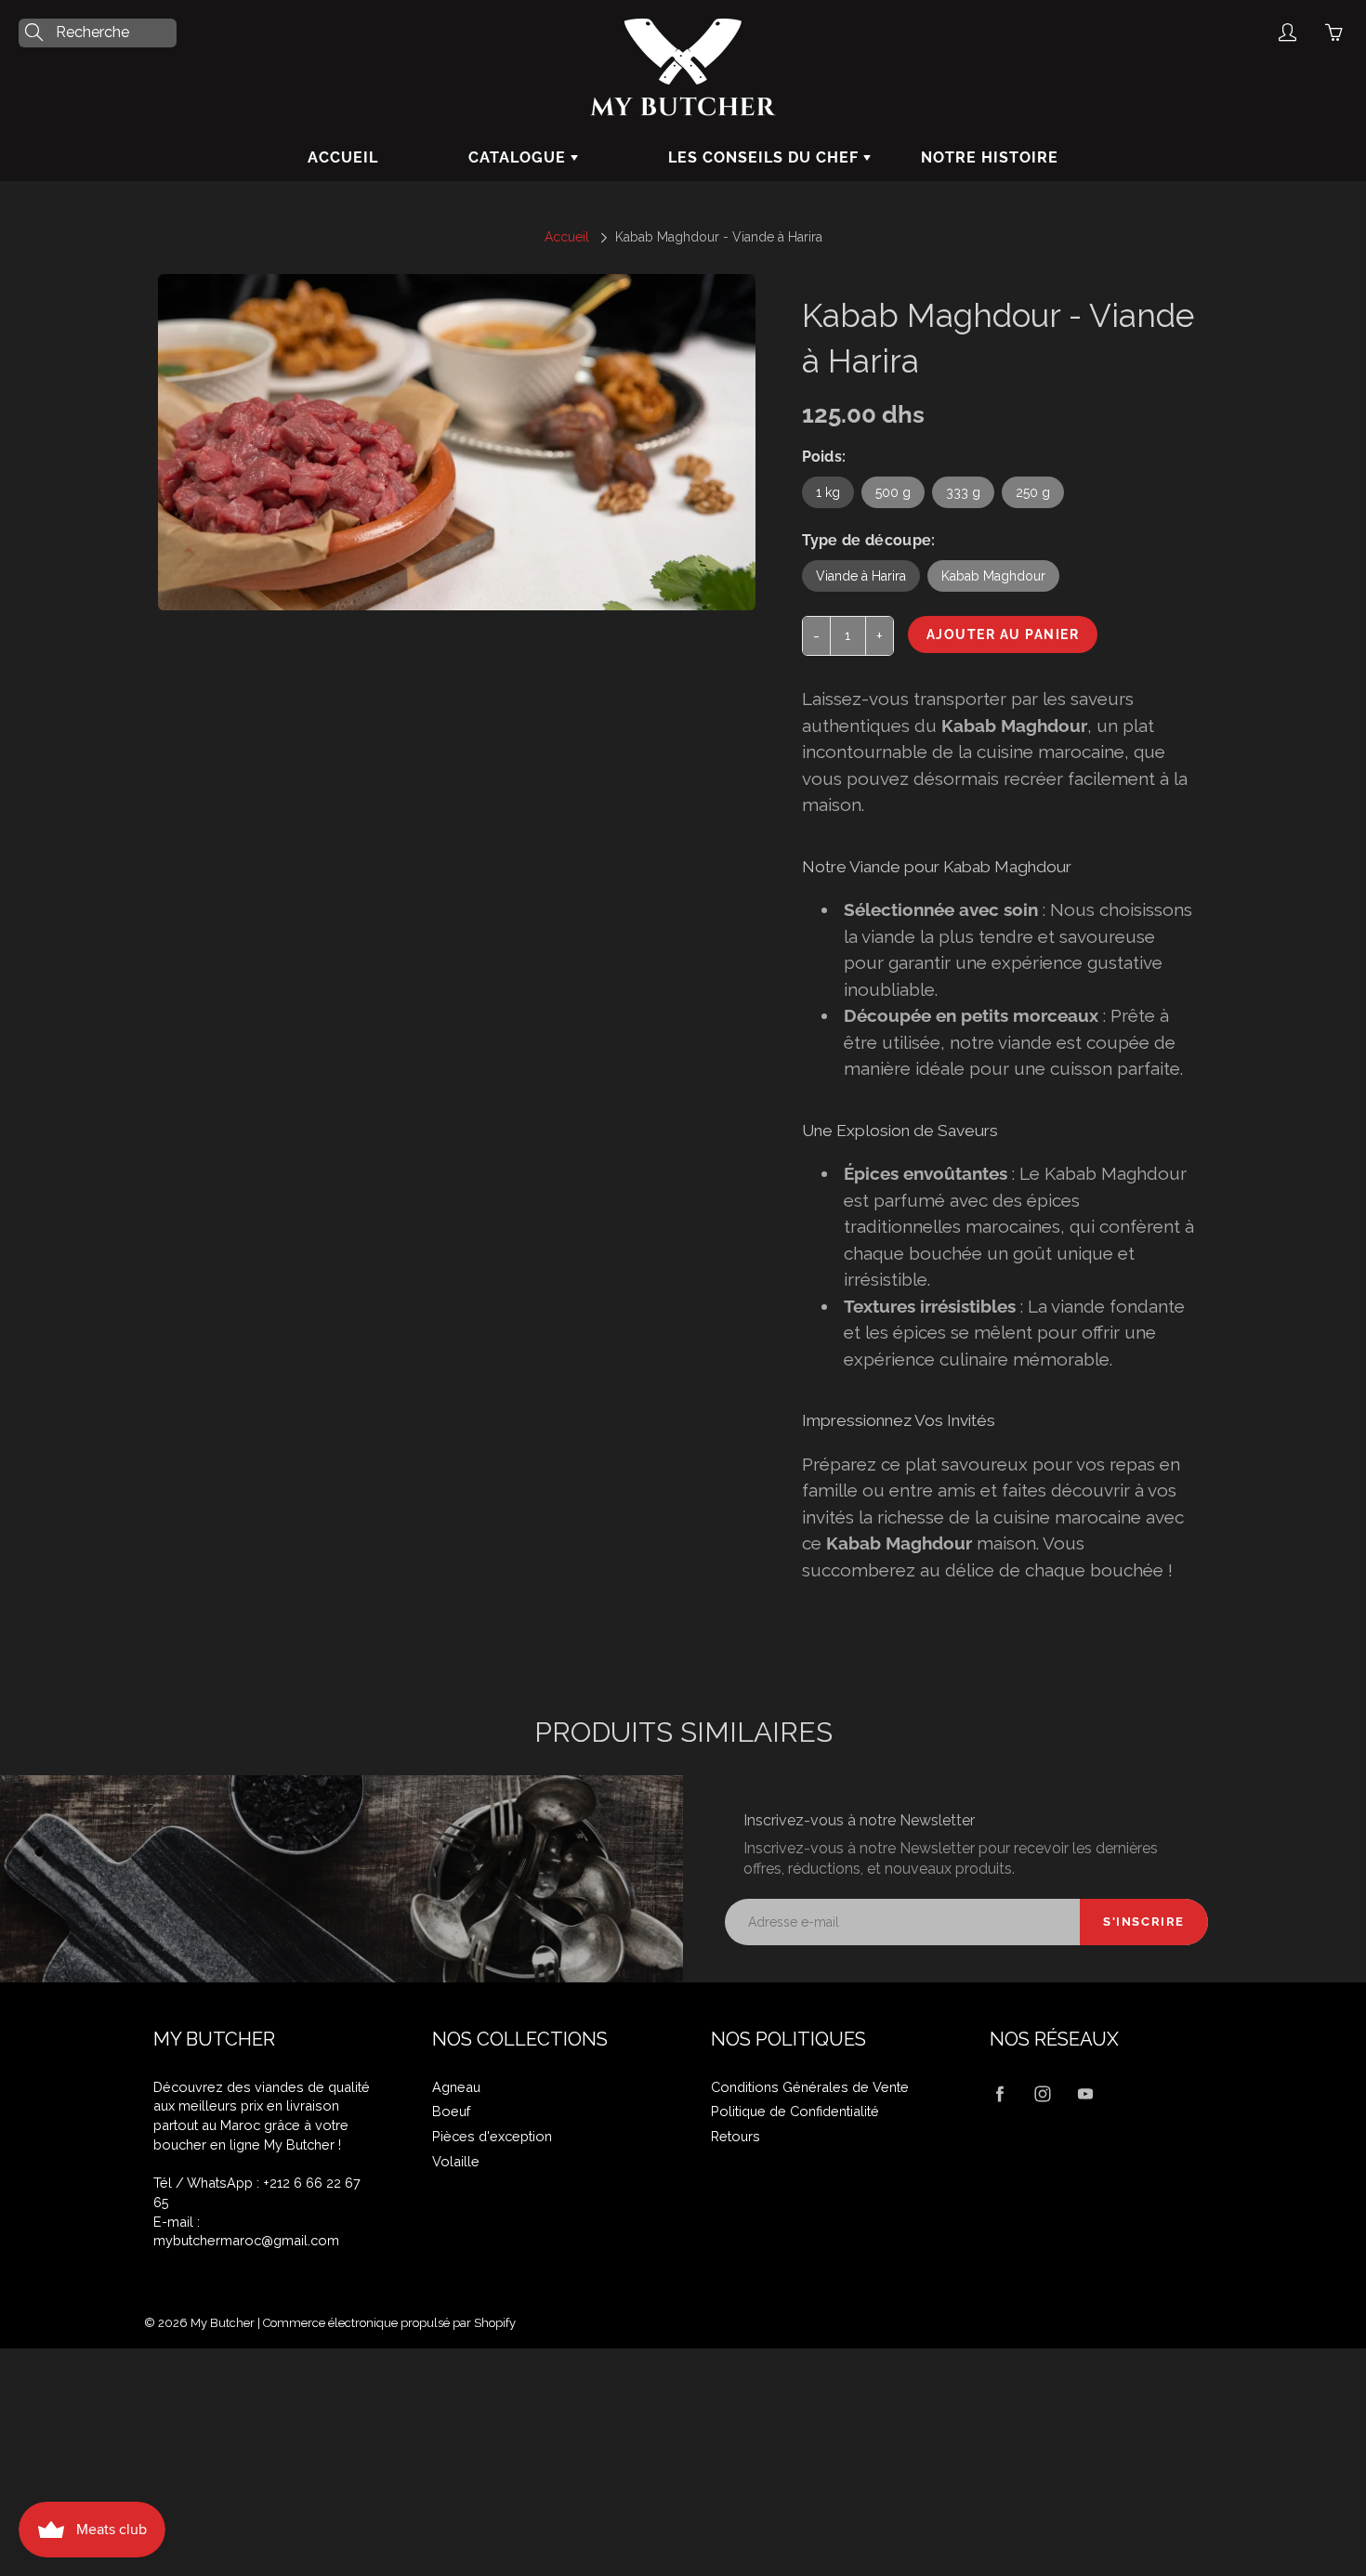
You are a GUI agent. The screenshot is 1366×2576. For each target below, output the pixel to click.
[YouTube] (1085, 2094)
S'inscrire (1144, 1922)
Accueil (343, 157)
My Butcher (223, 2323)
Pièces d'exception (492, 2136)
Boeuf (451, 2111)
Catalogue (519, 157)
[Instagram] (1042, 2094)
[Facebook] (999, 2094)
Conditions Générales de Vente (810, 2087)
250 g (1033, 492)
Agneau (456, 2087)
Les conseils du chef (766, 157)
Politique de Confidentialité (795, 2111)
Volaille (456, 2161)
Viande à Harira (861, 576)
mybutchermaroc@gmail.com (246, 2240)
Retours (736, 2136)
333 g (963, 492)
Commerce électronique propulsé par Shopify (389, 2323)
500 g (893, 492)
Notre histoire (990, 157)
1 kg (828, 492)
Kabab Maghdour (993, 576)
